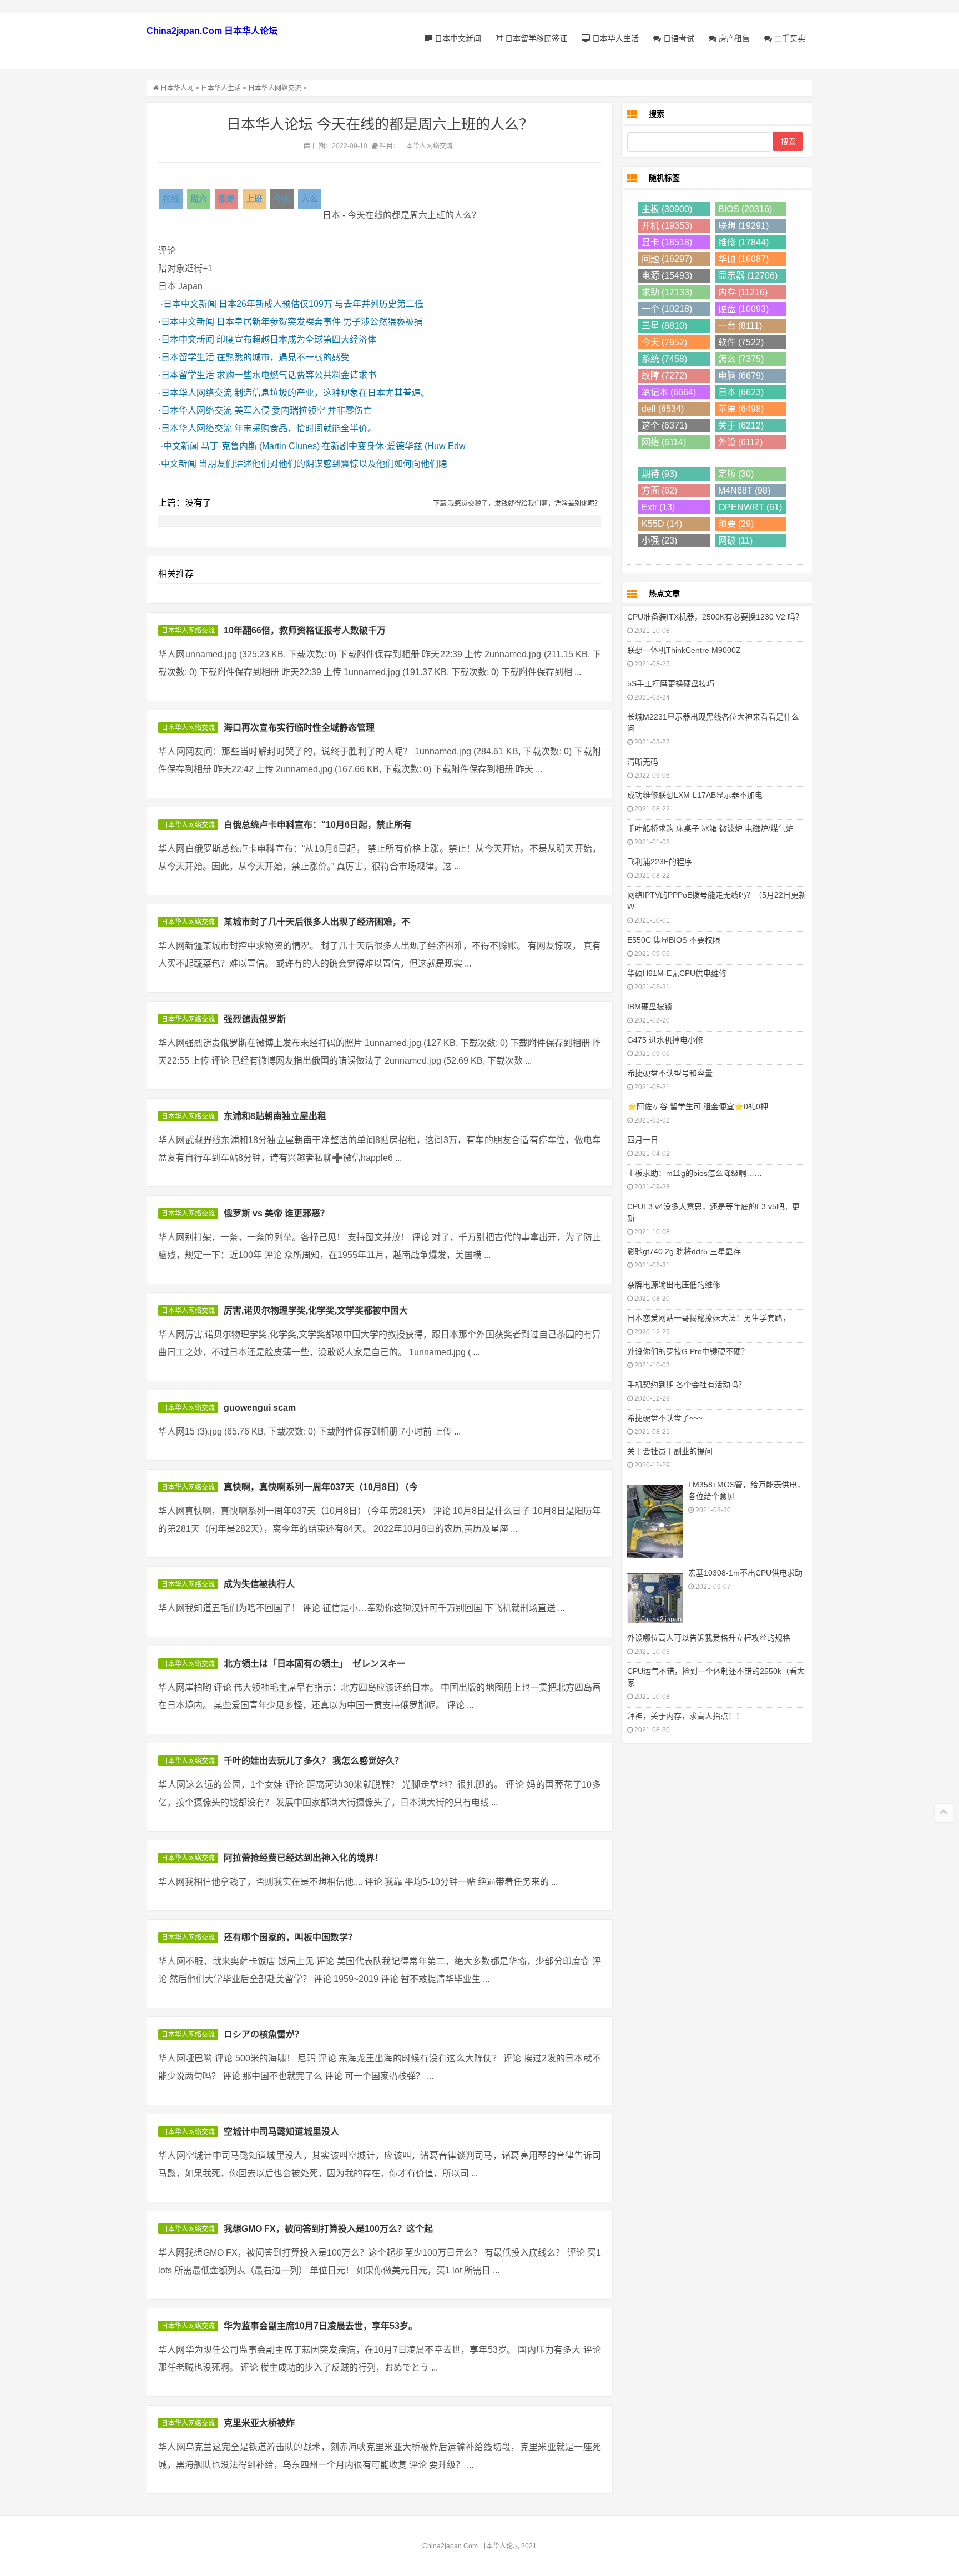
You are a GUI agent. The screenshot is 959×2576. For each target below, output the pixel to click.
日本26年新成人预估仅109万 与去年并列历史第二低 (321, 304)
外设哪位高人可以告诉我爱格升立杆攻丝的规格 (709, 1638)
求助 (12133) (667, 292)
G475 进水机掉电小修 (665, 1040)
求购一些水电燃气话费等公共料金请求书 (296, 375)
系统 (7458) (664, 359)
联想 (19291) (743, 226)
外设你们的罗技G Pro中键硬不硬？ (688, 1351)
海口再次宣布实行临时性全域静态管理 (299, 728)
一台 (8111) (740, 326)
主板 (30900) (667, 209)
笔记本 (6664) (669, 392)
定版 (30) (736, 474)
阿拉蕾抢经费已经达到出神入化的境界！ (304, 1858)
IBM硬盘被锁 (650, 1007)
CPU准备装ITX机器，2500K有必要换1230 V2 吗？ (715, 617)
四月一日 (643, 1140)
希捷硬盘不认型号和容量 (670, 1073)
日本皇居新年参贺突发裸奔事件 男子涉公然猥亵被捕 (320, 322)
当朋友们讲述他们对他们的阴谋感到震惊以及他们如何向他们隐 (323, 464)
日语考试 (678, 38)
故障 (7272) (664, 376)
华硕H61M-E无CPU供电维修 (677, 973)
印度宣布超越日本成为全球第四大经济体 (296, 339)
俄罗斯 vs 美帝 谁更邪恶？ (276, 1213)
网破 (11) (735, 540)
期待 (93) (659, 474)
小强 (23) (659, 540)
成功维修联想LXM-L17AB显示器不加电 (695, 795)
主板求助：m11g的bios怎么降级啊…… (695, 1173)
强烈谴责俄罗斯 (255, 1019)
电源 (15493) (667, 276)
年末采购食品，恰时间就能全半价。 (305, 428)
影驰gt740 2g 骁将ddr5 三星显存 (684, 1251)
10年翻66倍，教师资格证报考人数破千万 (305, 630)
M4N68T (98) (744, 490)
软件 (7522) (741, 342)
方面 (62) (659, 490)
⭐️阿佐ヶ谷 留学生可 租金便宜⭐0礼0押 (698, 1106)
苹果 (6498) (741, 409)
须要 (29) (736, 524)
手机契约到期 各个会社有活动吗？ (687, 1385)
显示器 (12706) (748, 276)
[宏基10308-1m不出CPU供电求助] (655, 1597)
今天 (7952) (664, 342)
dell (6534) (663, 409)
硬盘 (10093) (743, 309)
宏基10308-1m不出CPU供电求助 (745, 1573)
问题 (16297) (667, 259)
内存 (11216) (743, 292)
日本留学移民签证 (535, 38)
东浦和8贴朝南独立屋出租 (275, 1116)
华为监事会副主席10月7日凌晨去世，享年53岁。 (320, 2326)
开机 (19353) (667, 226)
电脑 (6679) (741, 376)
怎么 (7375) (741, 359)
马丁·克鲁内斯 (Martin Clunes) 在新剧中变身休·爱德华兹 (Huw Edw (333, 446)
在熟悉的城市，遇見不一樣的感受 (283, 357)
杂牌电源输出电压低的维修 (674, 1285)
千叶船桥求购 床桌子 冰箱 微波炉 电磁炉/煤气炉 (710, 828)
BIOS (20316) (745, 209)
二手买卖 (789, 38)
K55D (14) (662, 524)
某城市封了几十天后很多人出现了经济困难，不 (317, 922)
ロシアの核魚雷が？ (264, 2034)
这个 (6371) (664, 426)
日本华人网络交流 (275, 88)
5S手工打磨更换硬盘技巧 (671, 683)
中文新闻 (181, 446)
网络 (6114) (664, 442)
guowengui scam (260, 1408)
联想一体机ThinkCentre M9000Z (684, 650)
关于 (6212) (741, 426)
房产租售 (733, 38)
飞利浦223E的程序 (660, 862)
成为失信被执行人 (259, 1584)
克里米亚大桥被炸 (259, 2423)
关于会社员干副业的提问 (670, 1451)
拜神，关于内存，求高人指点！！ (685, 1716)
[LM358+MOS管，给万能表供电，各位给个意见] (655, 1520)
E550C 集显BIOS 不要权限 (674, 940)
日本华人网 (177, 88)
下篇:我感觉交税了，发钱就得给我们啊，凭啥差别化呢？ (517, 504)
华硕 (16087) (743, 259)
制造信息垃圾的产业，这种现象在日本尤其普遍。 (332, 393)
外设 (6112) (740, 442)
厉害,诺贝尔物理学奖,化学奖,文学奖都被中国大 (316, 1310)
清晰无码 (643, 762)
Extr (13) (658, 507)
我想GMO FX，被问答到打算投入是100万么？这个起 (328, 2229)
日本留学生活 (188, 357)
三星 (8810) (664, 326)
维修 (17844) (743, 242)
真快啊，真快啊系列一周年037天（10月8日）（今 (321, 1487)
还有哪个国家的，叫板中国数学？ (290, 1937)
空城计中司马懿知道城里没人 (281, 2132)
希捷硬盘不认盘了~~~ (665, 1418)
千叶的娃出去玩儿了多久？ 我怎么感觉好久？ (314, 1761)
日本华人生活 (614, 38)
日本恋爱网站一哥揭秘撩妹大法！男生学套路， (709, 1318)
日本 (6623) (741, 392)
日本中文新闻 (457, 38)
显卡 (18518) (667, 242)
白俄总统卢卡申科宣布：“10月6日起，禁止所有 (318, 825)
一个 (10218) (667, 309)
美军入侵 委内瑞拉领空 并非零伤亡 (303, 411)
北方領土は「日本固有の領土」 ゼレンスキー (315, 1664)
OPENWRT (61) (750, 507)
